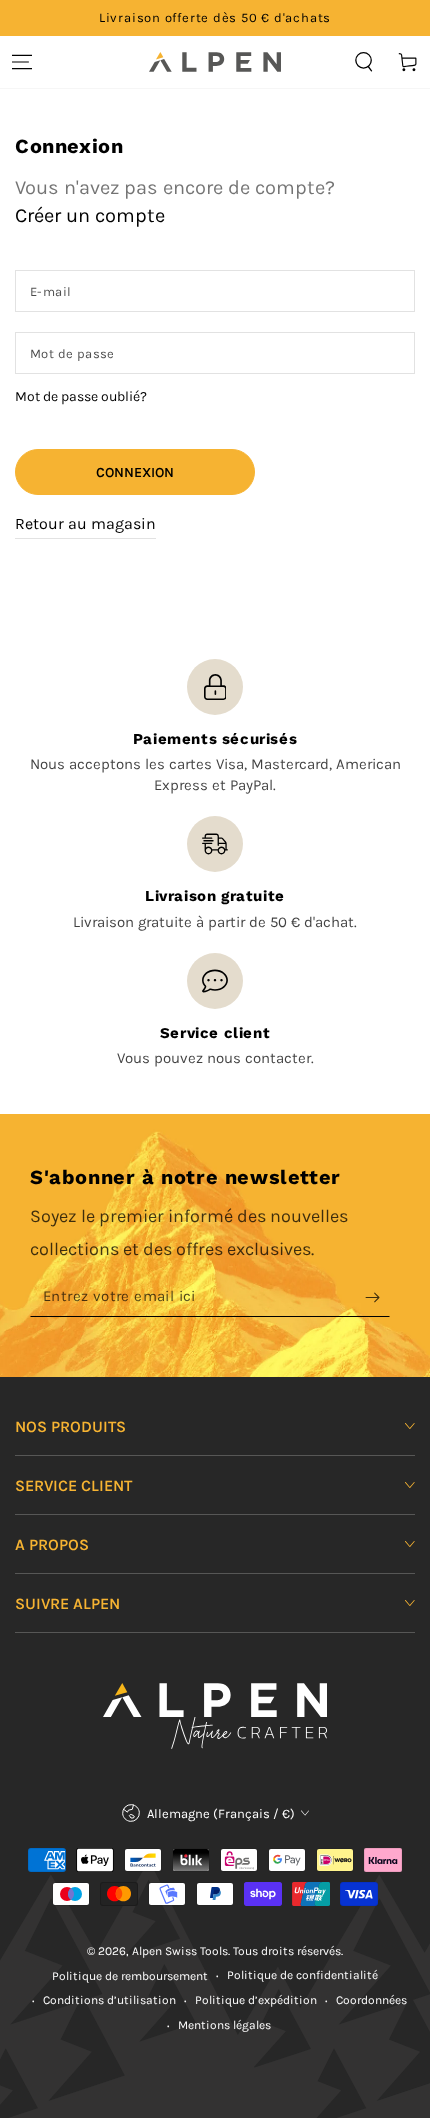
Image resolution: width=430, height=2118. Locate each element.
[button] (364, 62)
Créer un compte (90, 215)
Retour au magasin (85, 523)
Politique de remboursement (130, 1976)
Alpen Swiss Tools (180, 1951)
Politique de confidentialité (302, 1975)
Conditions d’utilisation (109, 2000)
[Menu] (22, 62)
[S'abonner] (377, 1297)
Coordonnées (371, 2000)
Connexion (135, 472)
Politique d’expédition (256, 2000)
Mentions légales (224, 2025)
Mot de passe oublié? (81, 396)
